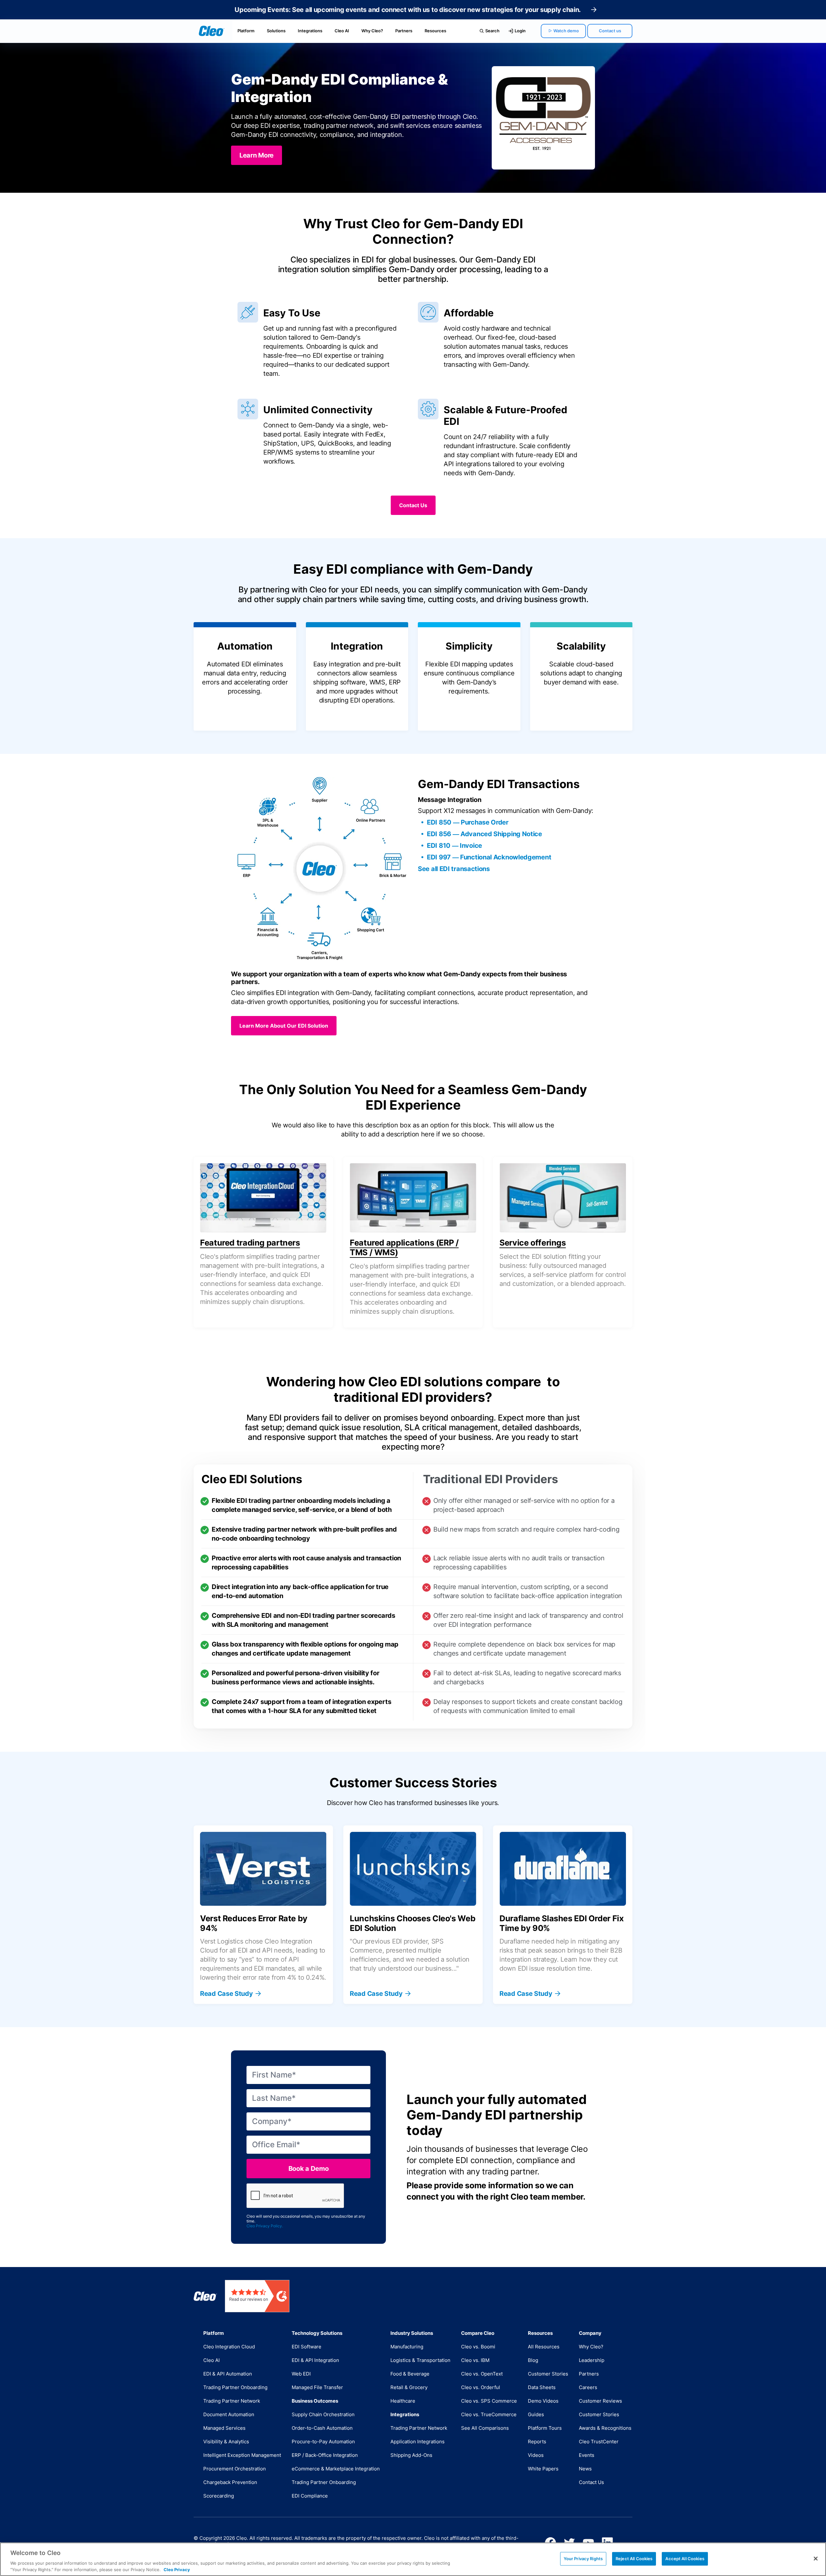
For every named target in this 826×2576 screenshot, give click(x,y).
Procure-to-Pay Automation (323, 2442)
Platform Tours (545, 2428)
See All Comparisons (485, 2428)
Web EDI (301, 2374)
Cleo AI (342, 31)
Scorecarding (219, 2496)
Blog (533, 2360)
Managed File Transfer (317, 2387)
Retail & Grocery (409, 2387)
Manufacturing (407, 2347)
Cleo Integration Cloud (229, 2347)
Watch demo (566, 31)
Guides (536, 2414)
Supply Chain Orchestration (323, 2414)
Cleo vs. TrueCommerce (489, 2414)
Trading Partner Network (232, 2401)
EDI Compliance (310, 2496)
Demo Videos (543, 2401)
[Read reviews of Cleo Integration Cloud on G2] (257, 2296)
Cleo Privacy (177, 2569)
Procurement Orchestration (235, 2469)
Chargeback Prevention (230, 2482)
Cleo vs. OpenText (482, 2374)
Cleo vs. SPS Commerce (489, 2401)
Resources (435, 31)
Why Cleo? (372, 31)
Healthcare (403, 2401)
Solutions (276, 31)
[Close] (816, 2559)
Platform (246, 31)
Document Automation (229, 2414)
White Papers (543, 2469)
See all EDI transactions (454, 869)
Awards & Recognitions (605, 2428)
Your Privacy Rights (583, 2559)
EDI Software (307, 2347)
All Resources (544, 2347)
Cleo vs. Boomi (478, 2347)
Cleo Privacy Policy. (265, 2226)
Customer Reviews (600, 2401)
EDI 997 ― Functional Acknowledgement (489, 857)
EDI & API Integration (315, 2360)
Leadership (592, 2360)
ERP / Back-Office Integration (325, 2455)
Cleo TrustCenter (599, 2442)
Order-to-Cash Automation (322, 2428)
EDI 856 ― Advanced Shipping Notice (484, 834)
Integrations (310, 31)
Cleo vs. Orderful (481, 2387)
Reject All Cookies (634, 2559)
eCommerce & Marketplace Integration (336, 2469)
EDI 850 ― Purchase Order (468, 822)
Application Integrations (418, 2442)
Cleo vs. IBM (475, 2360)
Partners (404, 31)
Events (587, 2455)
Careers (588, 2387)
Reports (537, 2442)
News (585, 2469)
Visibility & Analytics (226, 2442)
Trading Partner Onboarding (235, 2387)
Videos (536, 2455)
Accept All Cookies (685, 2559)
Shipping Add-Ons (411, 2455)
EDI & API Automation (228, 2374)
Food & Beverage (410, 2374)
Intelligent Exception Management (242, 2455)
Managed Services (224, 2428)
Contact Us (591, 2482)
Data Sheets (542, 2387)
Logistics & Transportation (420, 2360)
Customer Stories (548, 2374)
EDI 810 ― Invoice (454, 846)
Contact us (610, 31)
